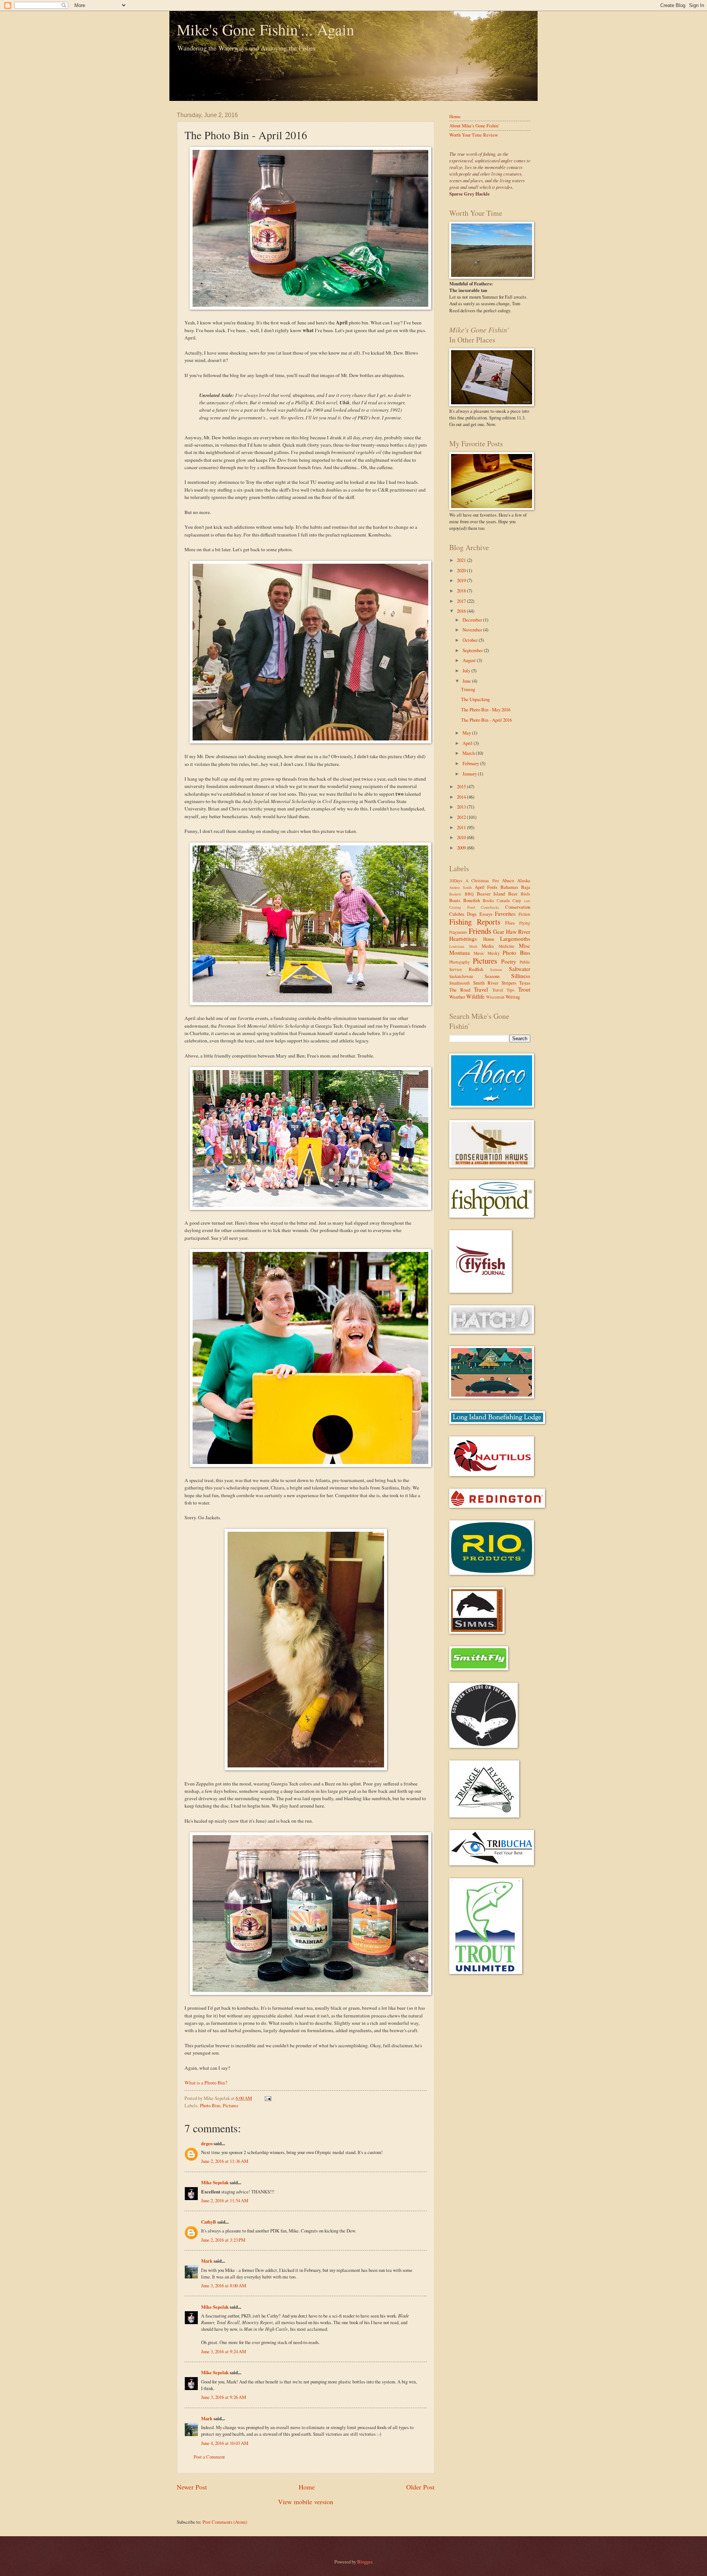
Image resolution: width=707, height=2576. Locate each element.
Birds (525, 894)
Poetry (509, 961)
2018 (462, 591)
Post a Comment (209, 2457)
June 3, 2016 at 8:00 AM (224, 2285)
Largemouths (515, 939)
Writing (513, 997)
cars (527, 901)
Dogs (472, 914)
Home (307, 2487)
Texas (525, 983)
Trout (524, 989)
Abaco (508, 880)
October (471, 640)
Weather (457, 997)
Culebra (457, 914)
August (470, 660)
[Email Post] (267, 2098)
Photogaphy (460, 962)
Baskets (455, 894)
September (473, 650)
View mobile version (306, 2502)
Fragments (458, 932)
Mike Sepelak (215, 2182)
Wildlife (475, 996)
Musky (494, 953)
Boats (455, 900)
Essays (486, 914)
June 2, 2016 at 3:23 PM (223, 2240)
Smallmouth (460, 983)
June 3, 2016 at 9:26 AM (224, 2397)
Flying (525, 923)
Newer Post (192, 2487)
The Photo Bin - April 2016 (486, 720)
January (470, 774)
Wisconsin (495, 997)
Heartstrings (463, 939)
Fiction (524, 914)
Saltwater (520, 969)
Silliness (521, 976)
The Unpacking (475, 699)
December (473, 620)
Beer (513, 894)
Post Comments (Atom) (225, 2522)
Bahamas (509, 887)
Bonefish (472, 900)
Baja (526, 887)
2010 (462, 837)
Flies (510, 923)
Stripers (509, 983)
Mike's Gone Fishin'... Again (265, 29)
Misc (525, 946)
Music (479, 953)
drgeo (207, 2143)
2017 (462, 601)
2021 (462, 560)
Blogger (365, 2562)
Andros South (460, 887)
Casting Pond (462, 907)
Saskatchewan (461, 976)
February (471, 763)
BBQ (469, 894)
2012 (462, 817)
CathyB (209, 2222)
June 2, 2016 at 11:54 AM (225, 2200)
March (469, 753)
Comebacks (490, 907)
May (467, 733)
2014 (462, 797)
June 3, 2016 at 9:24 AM (224, 2351)
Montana (460, 953)
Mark (207, 2261)
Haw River (518, 932)
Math (473, 946)
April (468, 743)
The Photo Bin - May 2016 (486, 710)
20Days (456, 881)
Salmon (496, 969)
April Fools (486, 887)
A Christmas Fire (482, 881)
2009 (462, 848)
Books (488, 900)
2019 (462, 580)
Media (488, 946)
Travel (481, 989)
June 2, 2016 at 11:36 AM (225, 2161)
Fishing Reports (475, 922)
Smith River (486, 983)
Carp (517, 900)
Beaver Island (491, 894)
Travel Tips (503, 990)
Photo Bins (210, 2105)
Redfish (476, 969)
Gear (499, 932)
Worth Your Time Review (474, 135)
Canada (503, 900)
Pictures (231, 2105)
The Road (460, 990)
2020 (462, 570)
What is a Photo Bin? (206, 2083)
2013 (462, 807)
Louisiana (457, 946)
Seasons (492, 976)
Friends (480, 931)
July (467, 671)
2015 (462, 786)
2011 (462, 827)
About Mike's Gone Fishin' (474, 126)
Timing (468, 689)
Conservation (518, 907)
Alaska (524, 880)
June (467, 681)
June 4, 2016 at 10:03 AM (225, 2443)
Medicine (506, 946)
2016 (462, 611)
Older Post (420, 2487)
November (473, 630)
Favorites (505, 914)
